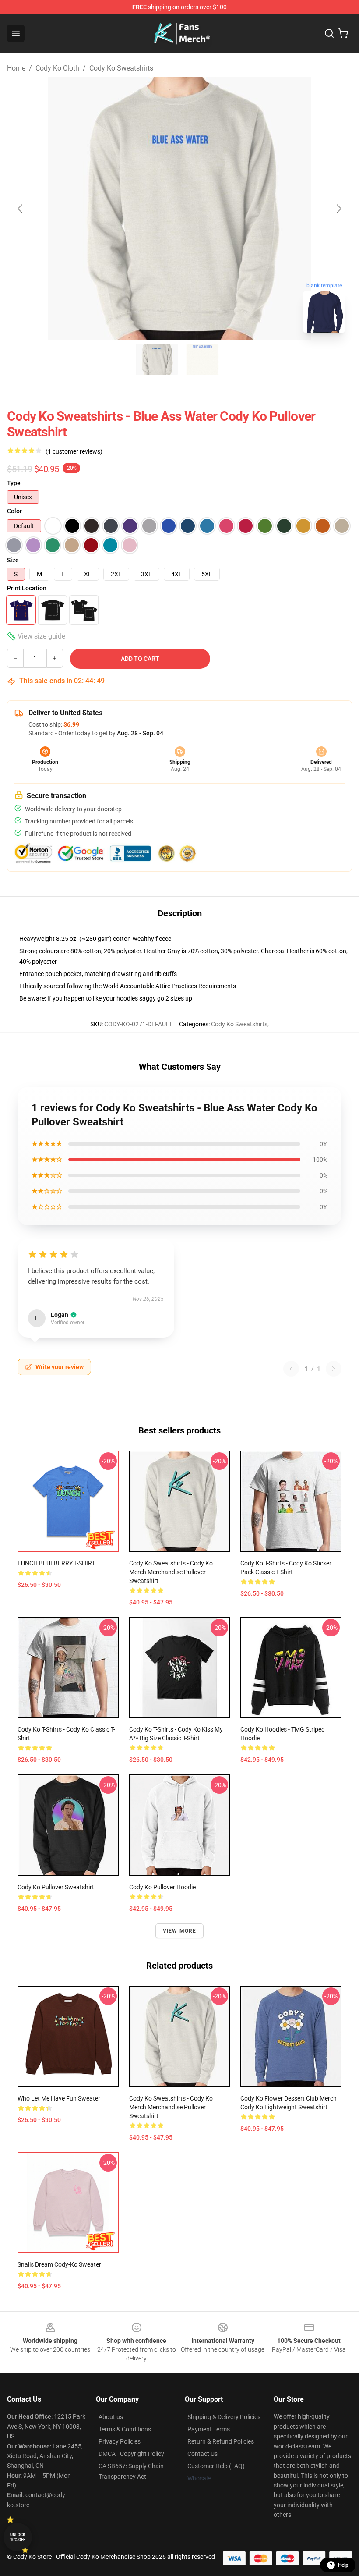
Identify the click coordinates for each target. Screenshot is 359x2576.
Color (14, 511)
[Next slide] (338, 209)
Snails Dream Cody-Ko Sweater (59, 2264)
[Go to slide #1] (157, 359)
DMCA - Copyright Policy (131, 2454)
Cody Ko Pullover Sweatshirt (56, 1887)
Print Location (27, 588)
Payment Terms (209, 2429)
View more (180, 1931)
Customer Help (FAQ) (216, 2466)
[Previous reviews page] (291, 1369)
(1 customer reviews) (74, 451)
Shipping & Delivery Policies (224, 2417)
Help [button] (343, 2565)
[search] (329, 33)
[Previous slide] (21, 209)
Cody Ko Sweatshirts (121, 68)
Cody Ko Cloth (57, 68)
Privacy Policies (120, 2441)
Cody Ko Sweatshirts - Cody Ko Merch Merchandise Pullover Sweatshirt (171, 1572)
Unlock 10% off (18, 2537)
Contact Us (202, 2454)
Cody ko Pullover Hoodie (162, 1887)
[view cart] (343, 33)
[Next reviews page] (334, 1369)
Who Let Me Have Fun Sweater (59, 2098)
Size (13, 560)
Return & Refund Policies (221, 2441)
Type (14, 483)
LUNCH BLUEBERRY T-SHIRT (56, 1563)
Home (16, 68)
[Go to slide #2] (202, 359)
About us (111, 2417)
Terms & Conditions (125, 2429)
